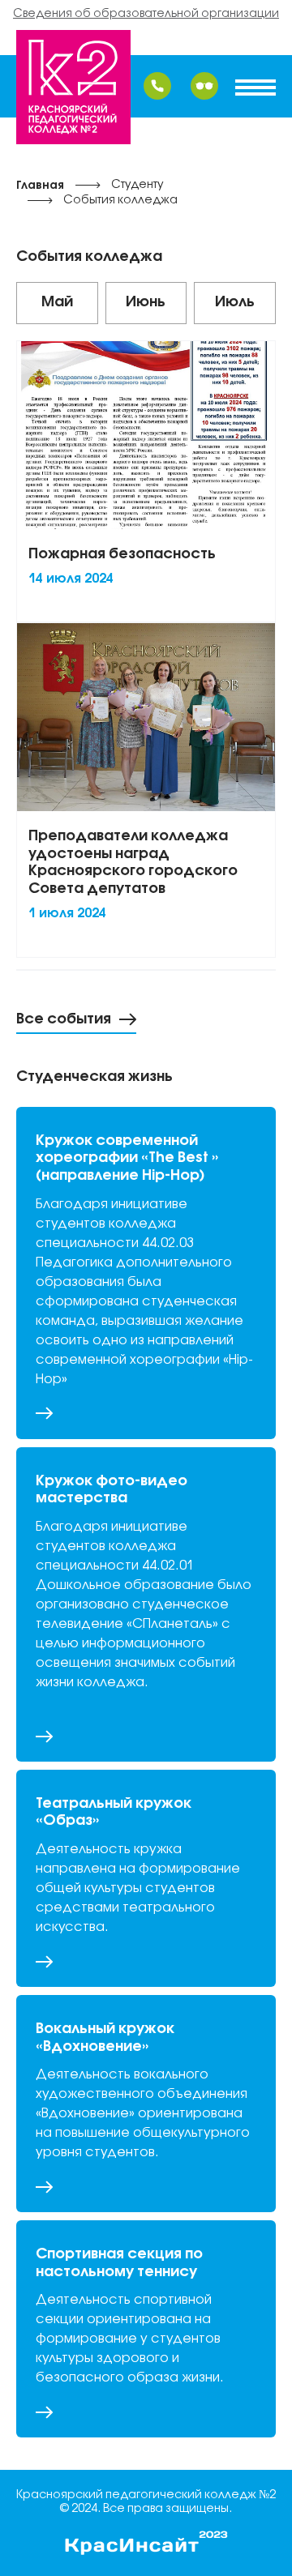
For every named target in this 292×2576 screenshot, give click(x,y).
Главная (40, 186)
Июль (235, 302)
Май (57, 302)
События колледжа (120, 201)
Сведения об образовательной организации (146, 14)
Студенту (137, 185)
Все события (64, 1019)
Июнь (146, 302)
